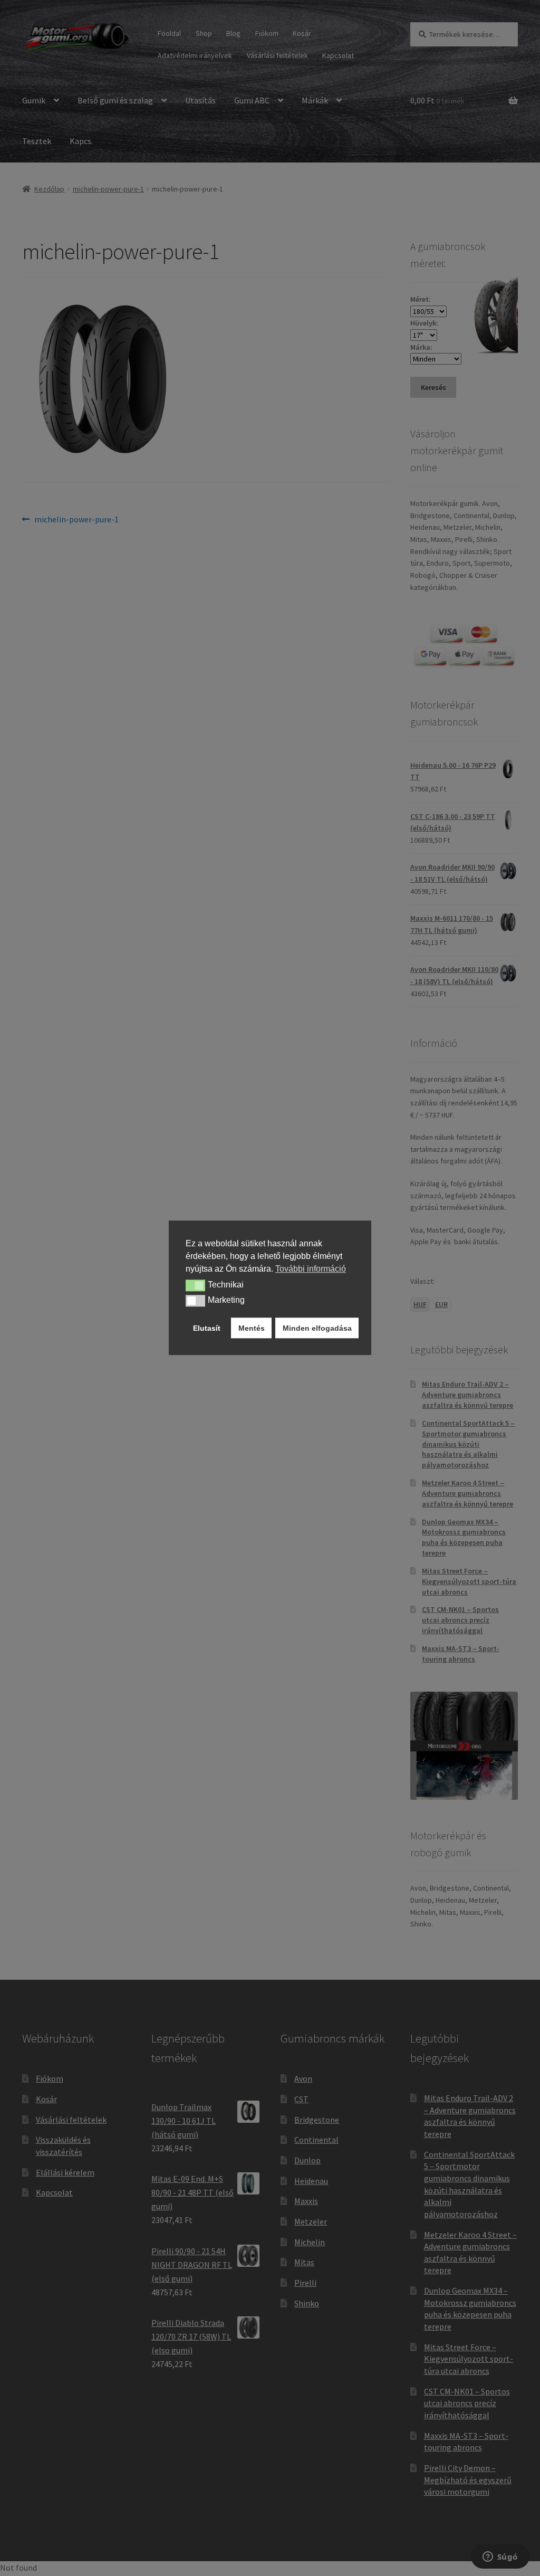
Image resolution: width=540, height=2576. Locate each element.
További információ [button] (311, 1269)
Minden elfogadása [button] (317, 1328)
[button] (195, 1285)
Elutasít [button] (207, 1328)
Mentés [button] (252, 1328)
